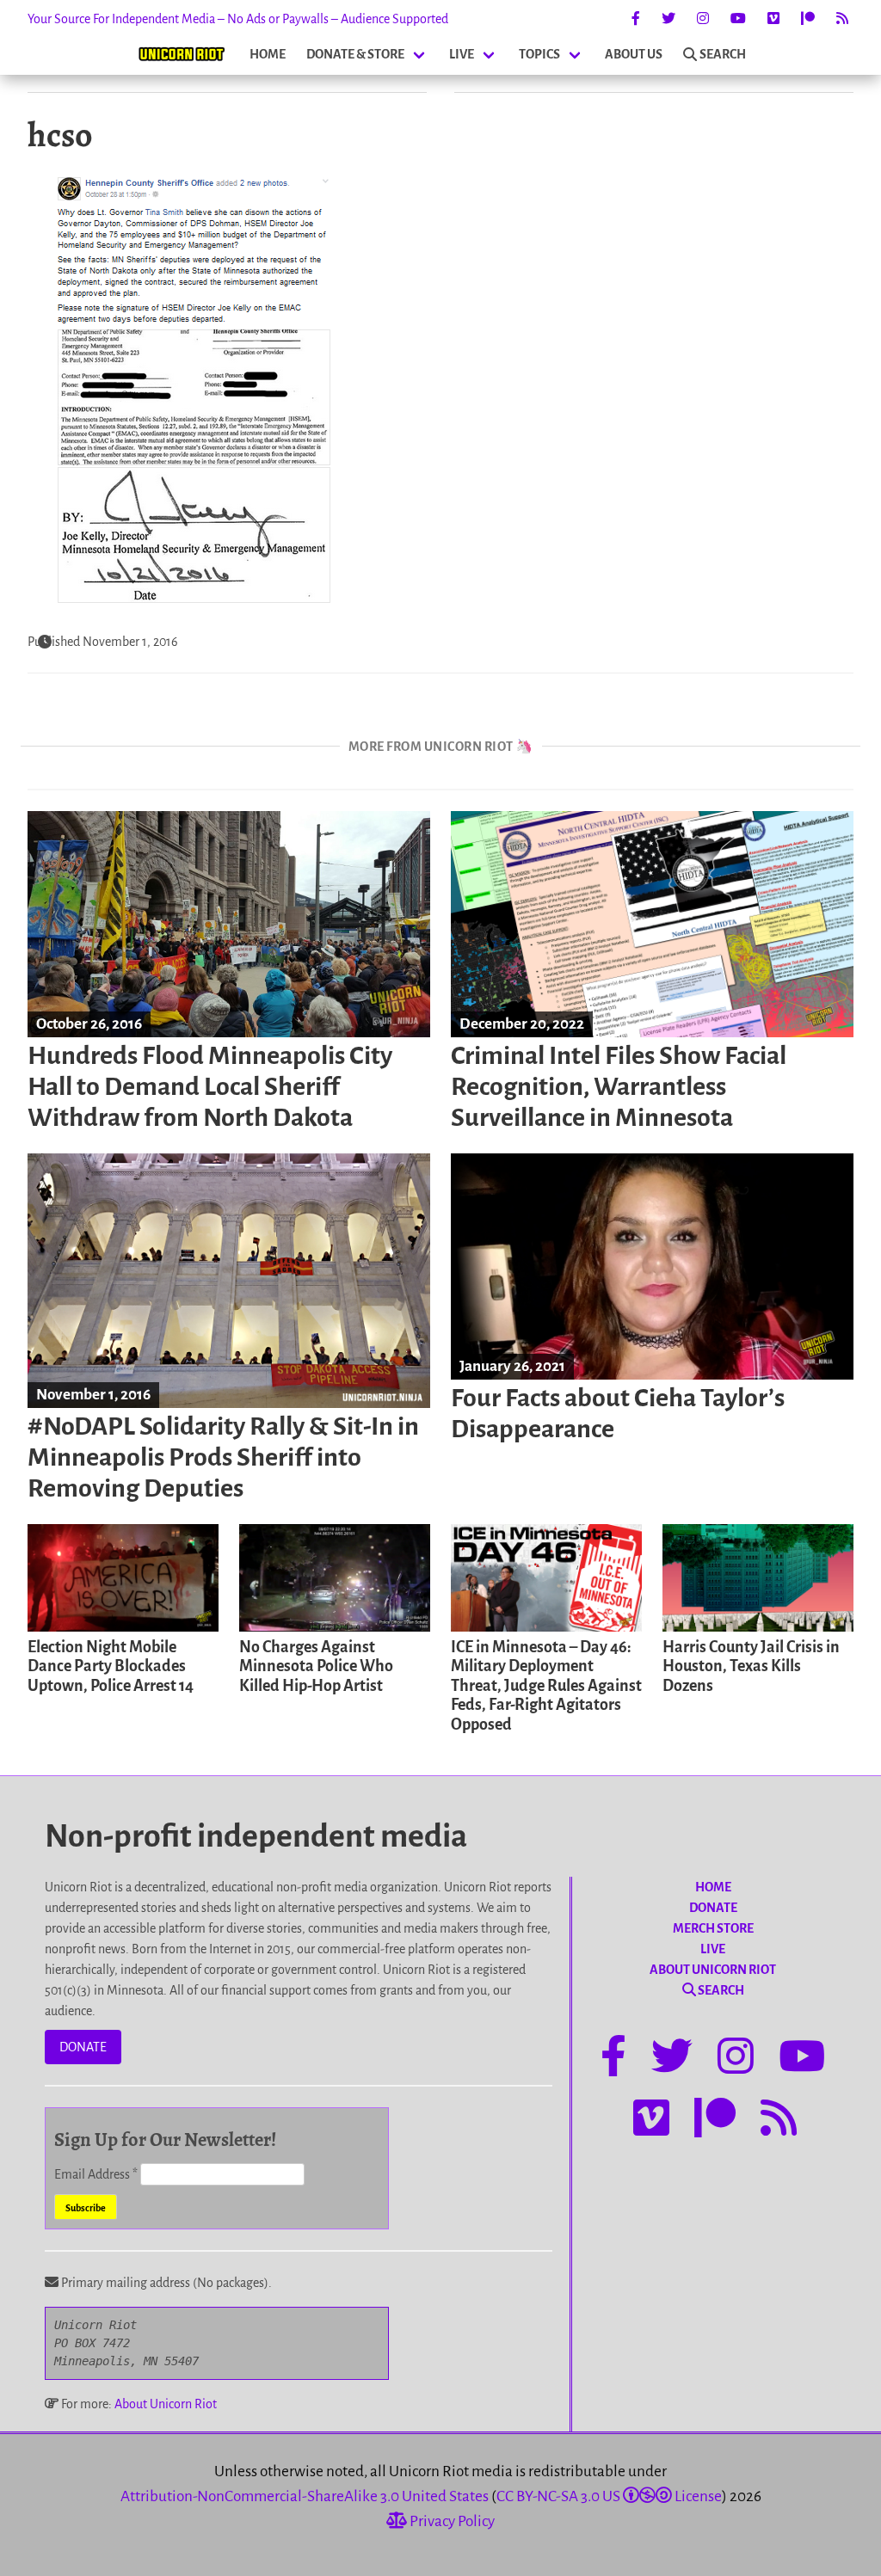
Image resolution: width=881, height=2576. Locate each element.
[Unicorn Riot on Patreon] (808, 19)
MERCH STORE (713, 1928)
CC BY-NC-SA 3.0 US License (609, 2496)
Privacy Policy (451, 2521)
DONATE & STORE (355, 54)
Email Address (96, 2174)
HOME (268, 54)
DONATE (83, 2047)
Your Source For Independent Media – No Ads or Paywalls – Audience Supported (238, 19)
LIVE (462, 54)
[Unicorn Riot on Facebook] (636, 19)
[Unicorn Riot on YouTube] (738, 19)
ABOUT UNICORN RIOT (713, 1970)
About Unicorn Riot (166, 2404)
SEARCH (723, 54)
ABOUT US (634, 54)
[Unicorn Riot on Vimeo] (773, 19)
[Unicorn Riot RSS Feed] (842, 19)
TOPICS (539, 54)
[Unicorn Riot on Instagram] (703, 19)
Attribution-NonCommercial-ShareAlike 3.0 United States (305, 2496)
